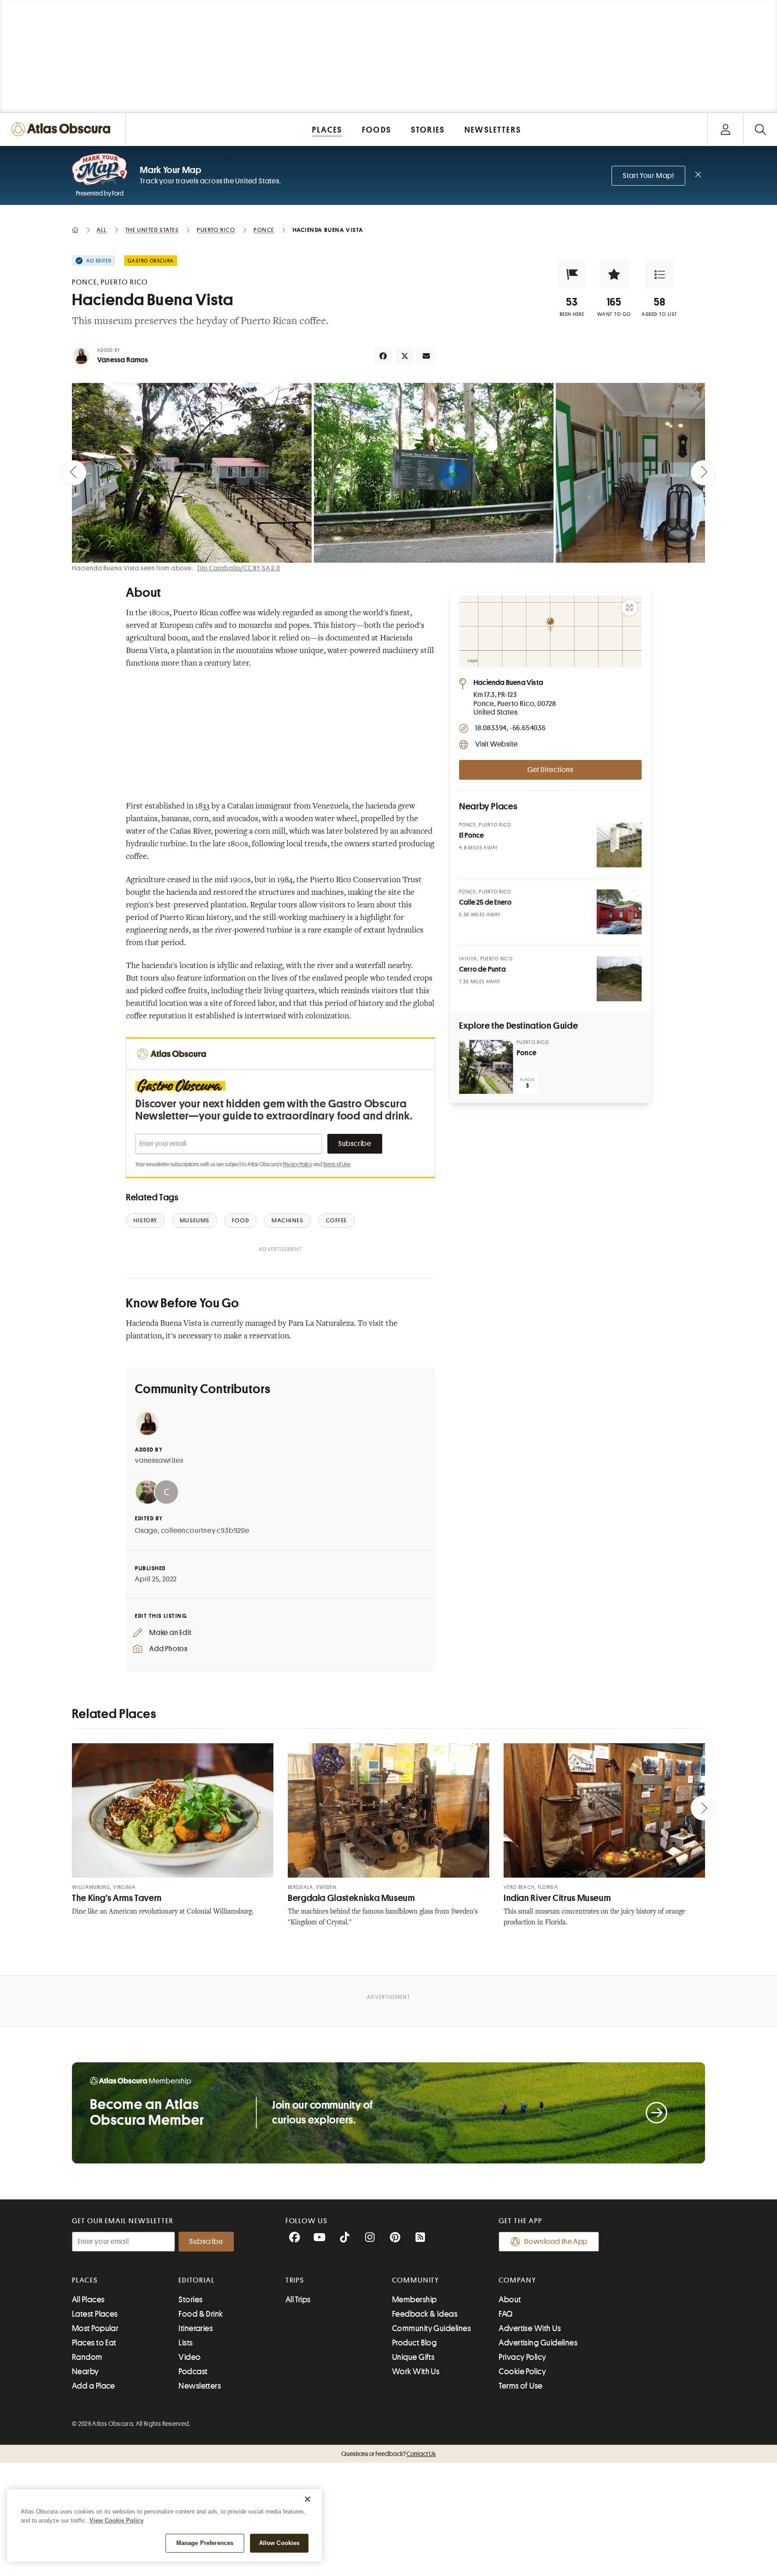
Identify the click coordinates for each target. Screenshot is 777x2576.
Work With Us (416, 2372)
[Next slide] (703, 473)
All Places (88, 2300)
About (510, 2300)
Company (517, 2280)
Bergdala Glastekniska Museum (351, 1898)
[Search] (760, 129)
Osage (146, 1531)
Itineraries (196, 2328)
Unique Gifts (413, 2357)
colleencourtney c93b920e (205, 1531)
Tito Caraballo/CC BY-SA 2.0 (239, 568)
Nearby (85, 2372)
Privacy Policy (297, 1164)
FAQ (506, 2314)
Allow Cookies (279, 2543)
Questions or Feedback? (388, 2454)
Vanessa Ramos (123, 360)
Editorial (196, 2280)
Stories (190, 2300)
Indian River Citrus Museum (557, 1898)
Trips (295, 2280)
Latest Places (95, 2314)
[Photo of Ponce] (486, 1067)
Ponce (527, 1053)
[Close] (308, 2499)
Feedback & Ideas (425, 2314)
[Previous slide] (74, 473)
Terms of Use (337, 1164)
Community (416, 2280)
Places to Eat (94, 2343)
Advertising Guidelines (538, 2343)
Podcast (193, 2372)
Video (190, 2357)
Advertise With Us (530, 2328)
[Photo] (619, 845)
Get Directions (550, 770)
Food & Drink (201, 2314)
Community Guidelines (431, 2328)
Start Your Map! (648, 176)
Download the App (556, 2242)
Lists (185, 2343)
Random (87, 2357)
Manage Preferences (205, 2543)
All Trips (298, 2300)
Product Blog (414, 2343)
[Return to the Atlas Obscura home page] (63, 129)
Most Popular (95, 2328)
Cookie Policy (522, 2372)
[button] (572, 275)
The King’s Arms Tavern (117, 1898)
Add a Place (94, 2386)
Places (85, 2280)
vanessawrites (159, 1461)
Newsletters (200, 2386)
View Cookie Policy (116, 2520)
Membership (415, 2300)
